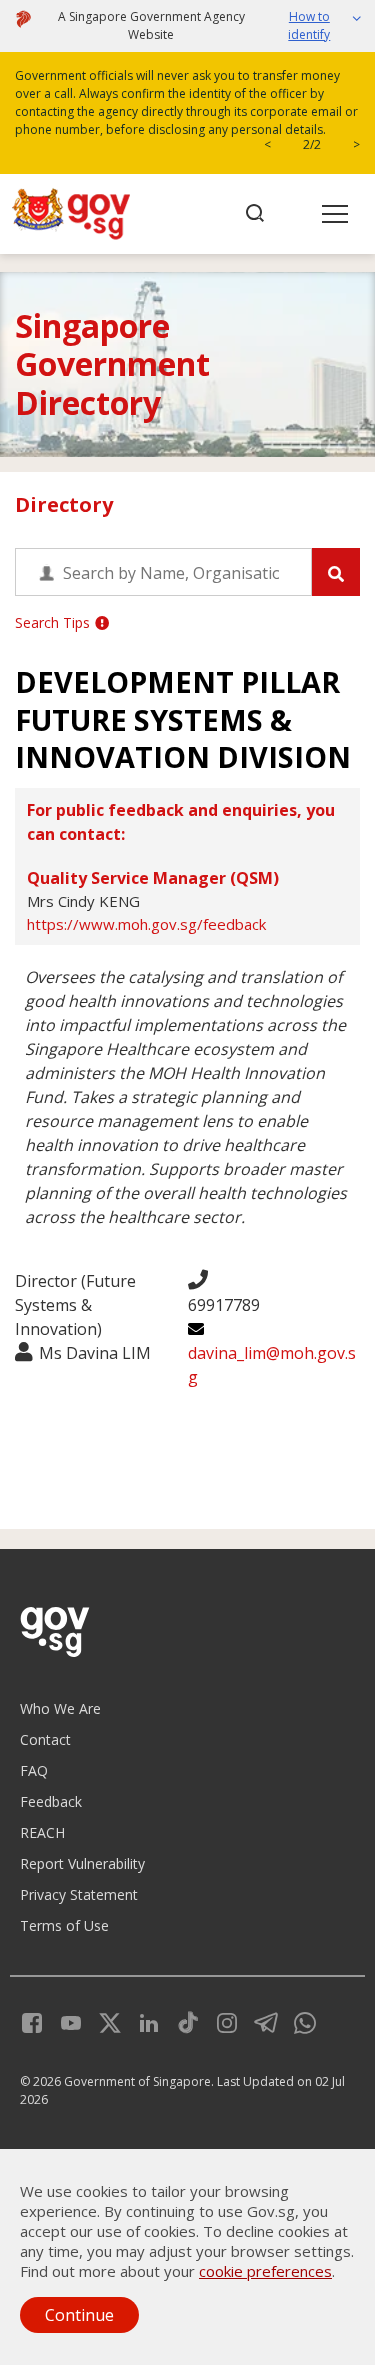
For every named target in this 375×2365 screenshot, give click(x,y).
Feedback (51, 1801)
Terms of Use (64, 1925)
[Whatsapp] (297, 2020)
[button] (315, 26)
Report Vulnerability (82, 1863)
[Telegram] (258, 2020)
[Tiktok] (180, 2020)
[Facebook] (32, 2020)
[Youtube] (63, 2020)
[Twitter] (102, 2020)
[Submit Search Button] (336, 572)
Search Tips (52, 622)
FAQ (34, 1770)
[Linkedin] (141, 2020)
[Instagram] (219, 2020)
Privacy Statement (79, 1894)
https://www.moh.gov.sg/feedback (146, 924)
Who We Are (60, 1708)
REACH (42, 1832)
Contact (45, 1739)
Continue (79, 2315)
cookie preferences (265, 2271)
